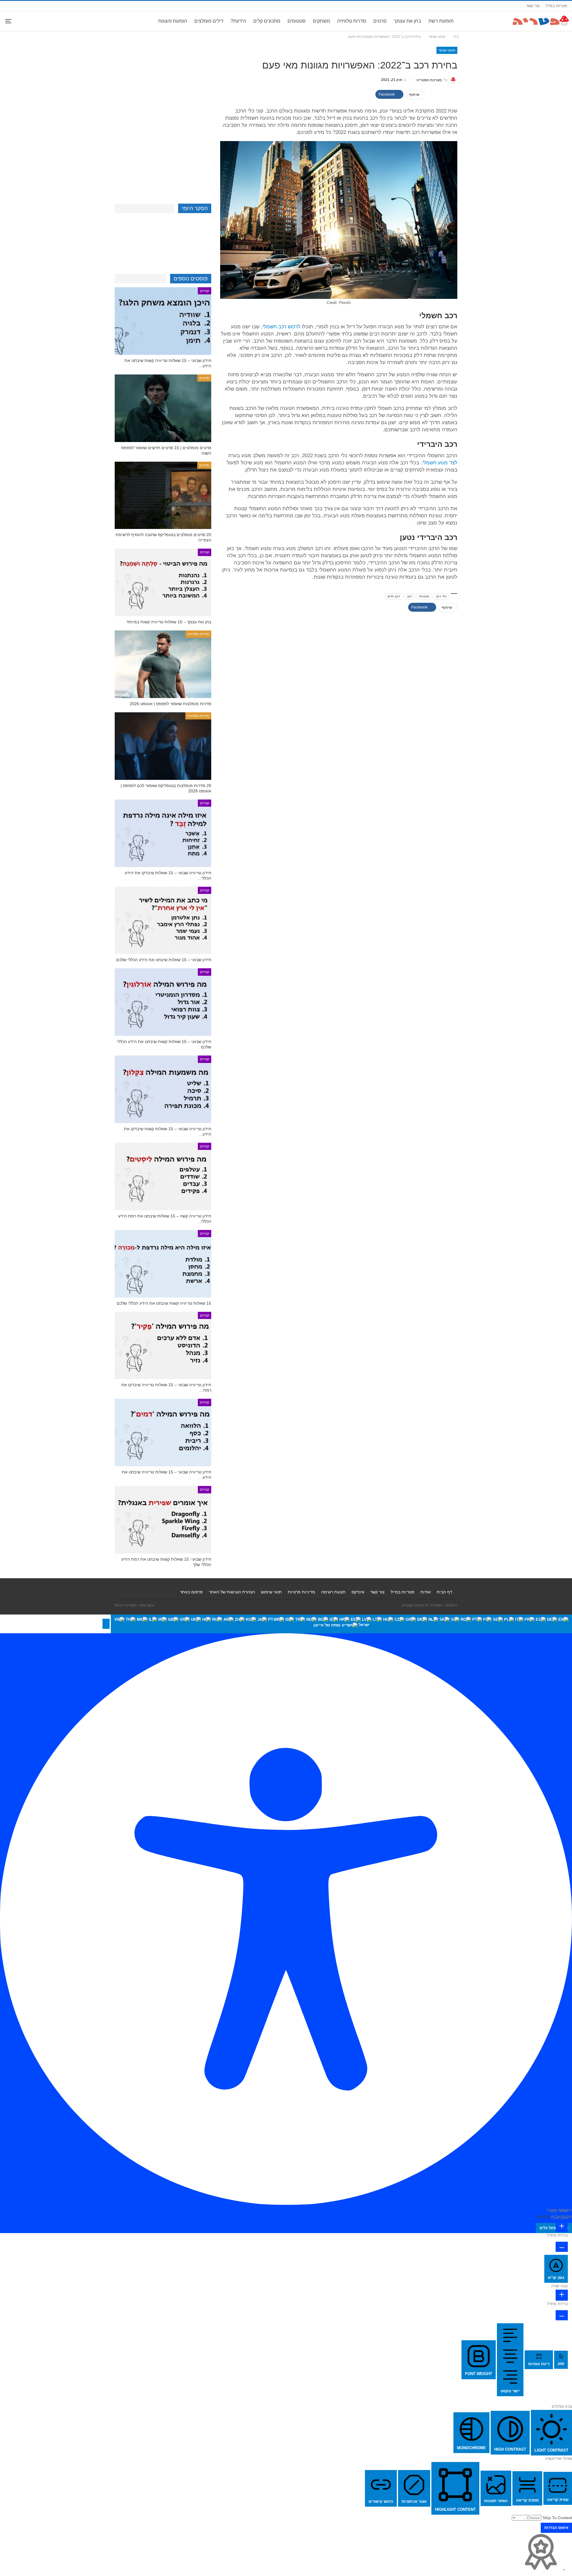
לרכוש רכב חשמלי (281, 327)
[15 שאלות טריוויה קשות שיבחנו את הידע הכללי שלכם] (163, 1264)
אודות (426, 1592)
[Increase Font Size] (562, 2227)
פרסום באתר (191, 1592)
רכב (410, 596)
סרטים (380, 21)
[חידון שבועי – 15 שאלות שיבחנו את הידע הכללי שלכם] (163, 921)
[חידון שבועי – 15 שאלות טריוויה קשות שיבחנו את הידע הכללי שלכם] (163, 321)
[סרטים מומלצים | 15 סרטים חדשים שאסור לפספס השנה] (163, 408)
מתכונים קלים (267, 21)
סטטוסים (297, 21)
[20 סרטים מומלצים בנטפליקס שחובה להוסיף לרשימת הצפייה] (163, 495)
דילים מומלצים (209, 21)
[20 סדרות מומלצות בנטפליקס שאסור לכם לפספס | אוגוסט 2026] (163, 746)
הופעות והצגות (173, 21)
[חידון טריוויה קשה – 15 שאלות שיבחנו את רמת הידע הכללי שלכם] (163, 1177)
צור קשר (533, 6)
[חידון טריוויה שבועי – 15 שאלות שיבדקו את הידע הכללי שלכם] (163, 833)
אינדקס (358, 1592)
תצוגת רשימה (333, 1592)
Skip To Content (557, 2518)
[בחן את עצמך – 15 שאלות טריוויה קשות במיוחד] (163, 582)
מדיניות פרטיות (301, 1592)
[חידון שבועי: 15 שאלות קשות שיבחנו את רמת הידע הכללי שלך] (163, 1520)
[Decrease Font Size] (562, 2247)
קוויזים (205, 291)
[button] (106, 1624)
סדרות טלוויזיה (352, 21)
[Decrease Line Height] (562, 2315)
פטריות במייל (557, 6)
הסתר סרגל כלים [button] (554, 2228)
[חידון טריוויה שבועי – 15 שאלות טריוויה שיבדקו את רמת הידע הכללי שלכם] (163, 1346)
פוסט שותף (447, 50)
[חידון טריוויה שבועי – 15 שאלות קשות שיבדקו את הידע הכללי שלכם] (163, 1089)
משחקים (321, 21)
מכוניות (424, 596)
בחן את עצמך (408, 21)
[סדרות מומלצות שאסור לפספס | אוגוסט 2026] (163, 664)
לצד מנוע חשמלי (440, 463)
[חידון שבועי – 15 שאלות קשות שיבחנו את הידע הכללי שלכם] (163, 1002)
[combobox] (341, 1624)
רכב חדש (394, 596)
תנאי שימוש (271, 1592)
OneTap (543, 2217)
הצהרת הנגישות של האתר (232, 1592)
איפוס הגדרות (556, 2528)
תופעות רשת (441, 21)
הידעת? (238, 21)
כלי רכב (441, 596)
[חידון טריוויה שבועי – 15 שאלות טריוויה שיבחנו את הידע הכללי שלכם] (163, 1433)
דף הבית (444, 1592)
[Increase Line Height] (562, 2295)
